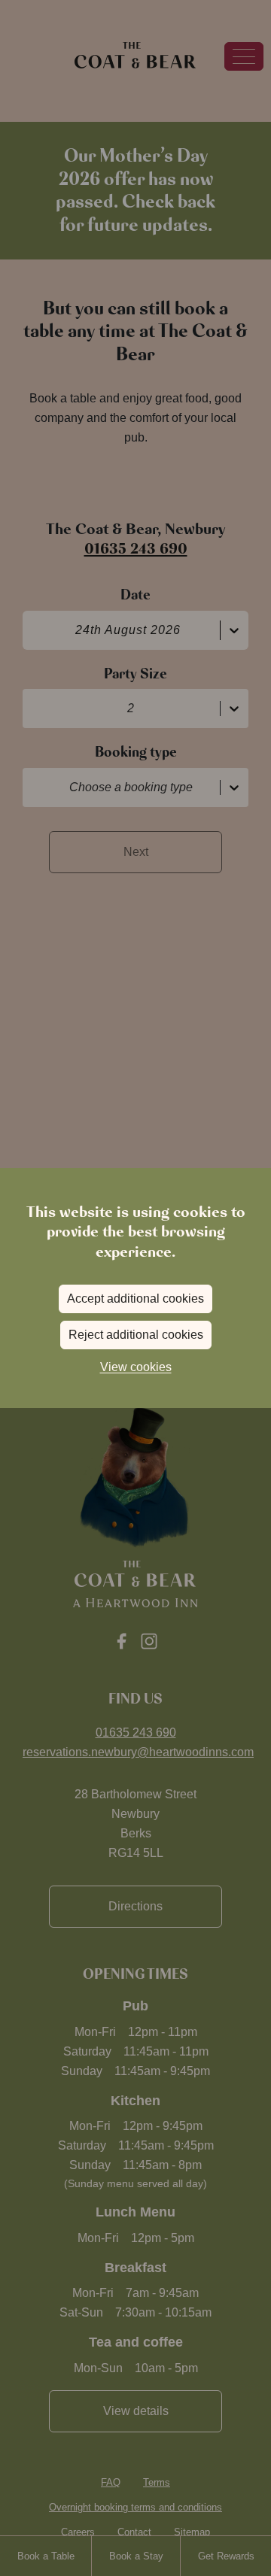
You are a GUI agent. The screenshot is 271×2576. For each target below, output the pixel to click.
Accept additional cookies (135, 1299)
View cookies (136, 1367)
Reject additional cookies (136, 1335)
